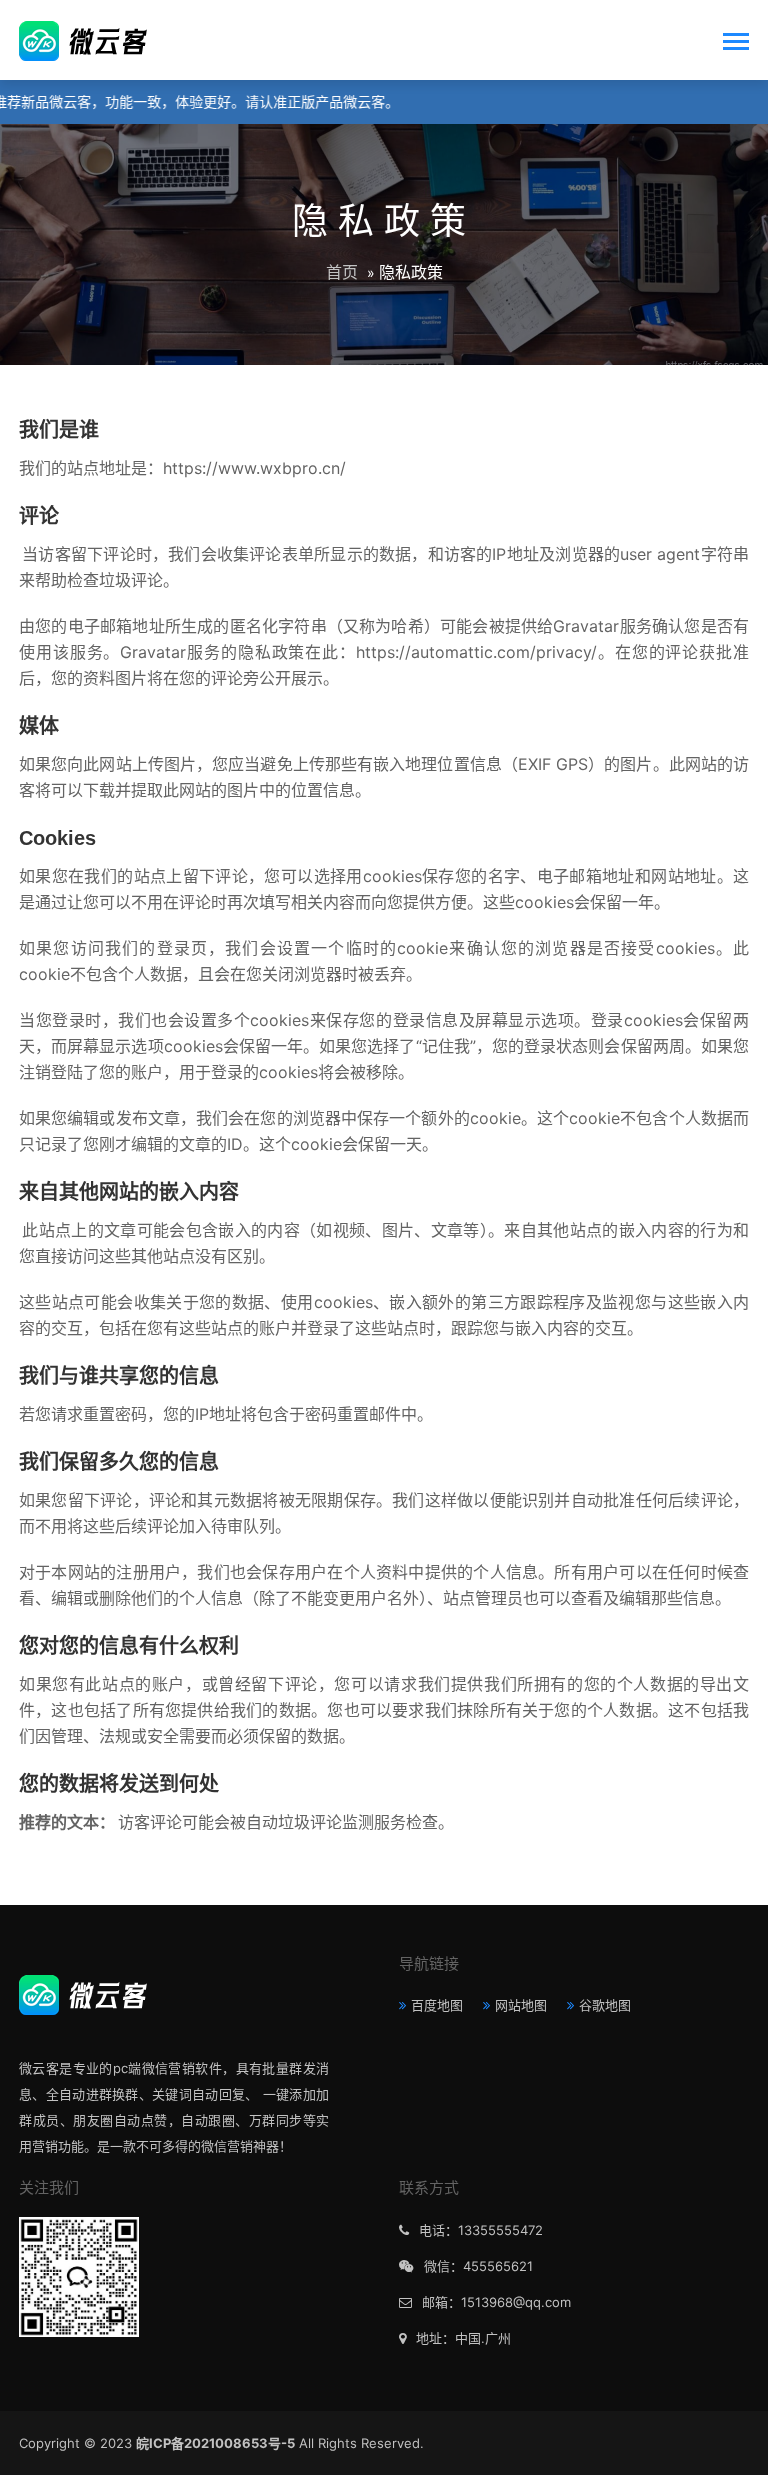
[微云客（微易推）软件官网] (83, 39)
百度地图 (437, 2005)
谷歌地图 (605, 2005)
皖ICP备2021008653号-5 (215, 2443)
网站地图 (521, 2005)
